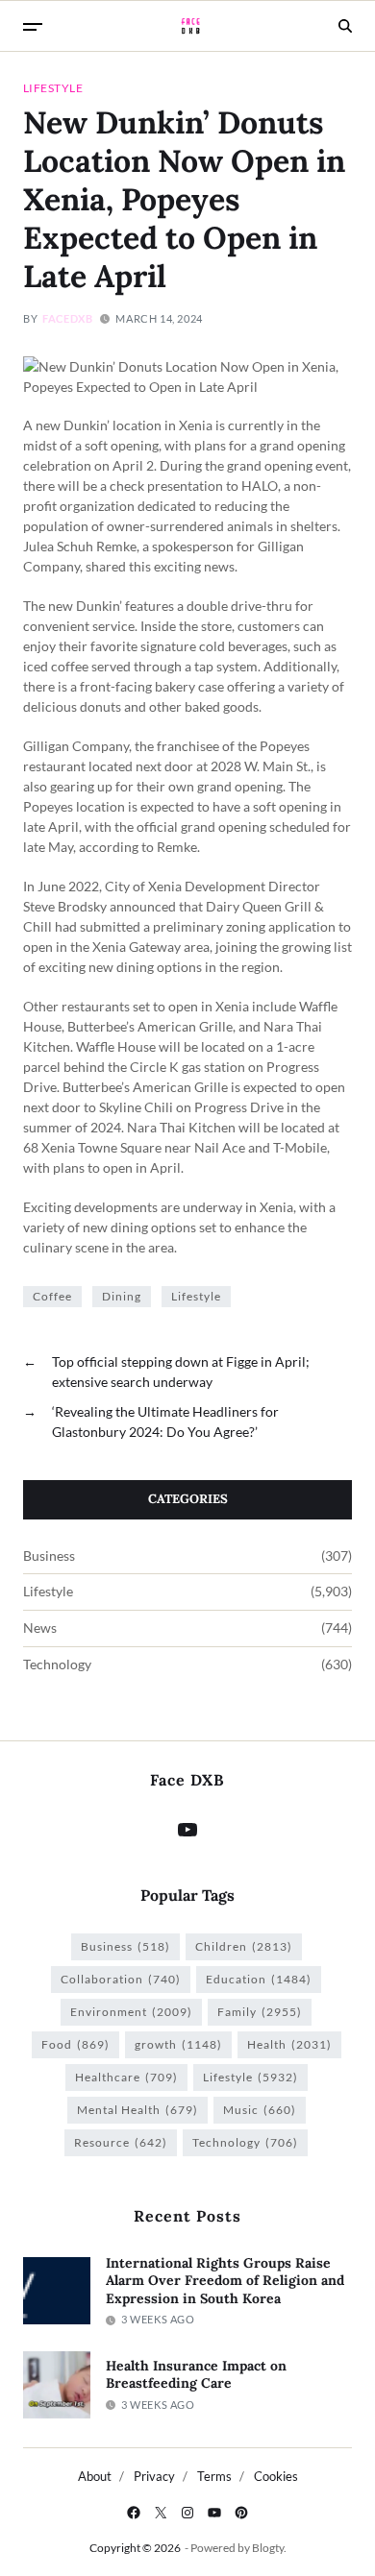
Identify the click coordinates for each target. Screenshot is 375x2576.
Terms (214, 2476)
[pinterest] (241, 2513)
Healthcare (126, 2077)
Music (260, 2110)
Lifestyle (53, 87)
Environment (131, 2012)
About (95, 2476)
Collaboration (121, 1979)
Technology (57, 1665)
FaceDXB (67, 318)
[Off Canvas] (33, 27)
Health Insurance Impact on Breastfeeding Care (196, 2375)
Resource (121, 2142)
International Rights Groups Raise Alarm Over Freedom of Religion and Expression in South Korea (225, 2281)
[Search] (345, 26)
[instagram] (187, 2513)
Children (244, 1946)
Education (259, 1979)
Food (75, 2044)
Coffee (52, 1296)
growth (178, 2044)
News (40, 1628)
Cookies (276, 2476)
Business (49, 1556)
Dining (122, 1296)
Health (289, 2044)
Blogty (268, 2548)
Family (260, 2012)
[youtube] (214, 2513)
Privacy (154, 2476)
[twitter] (161, 2513)
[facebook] (134, 2513)
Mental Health (137, 2110)
